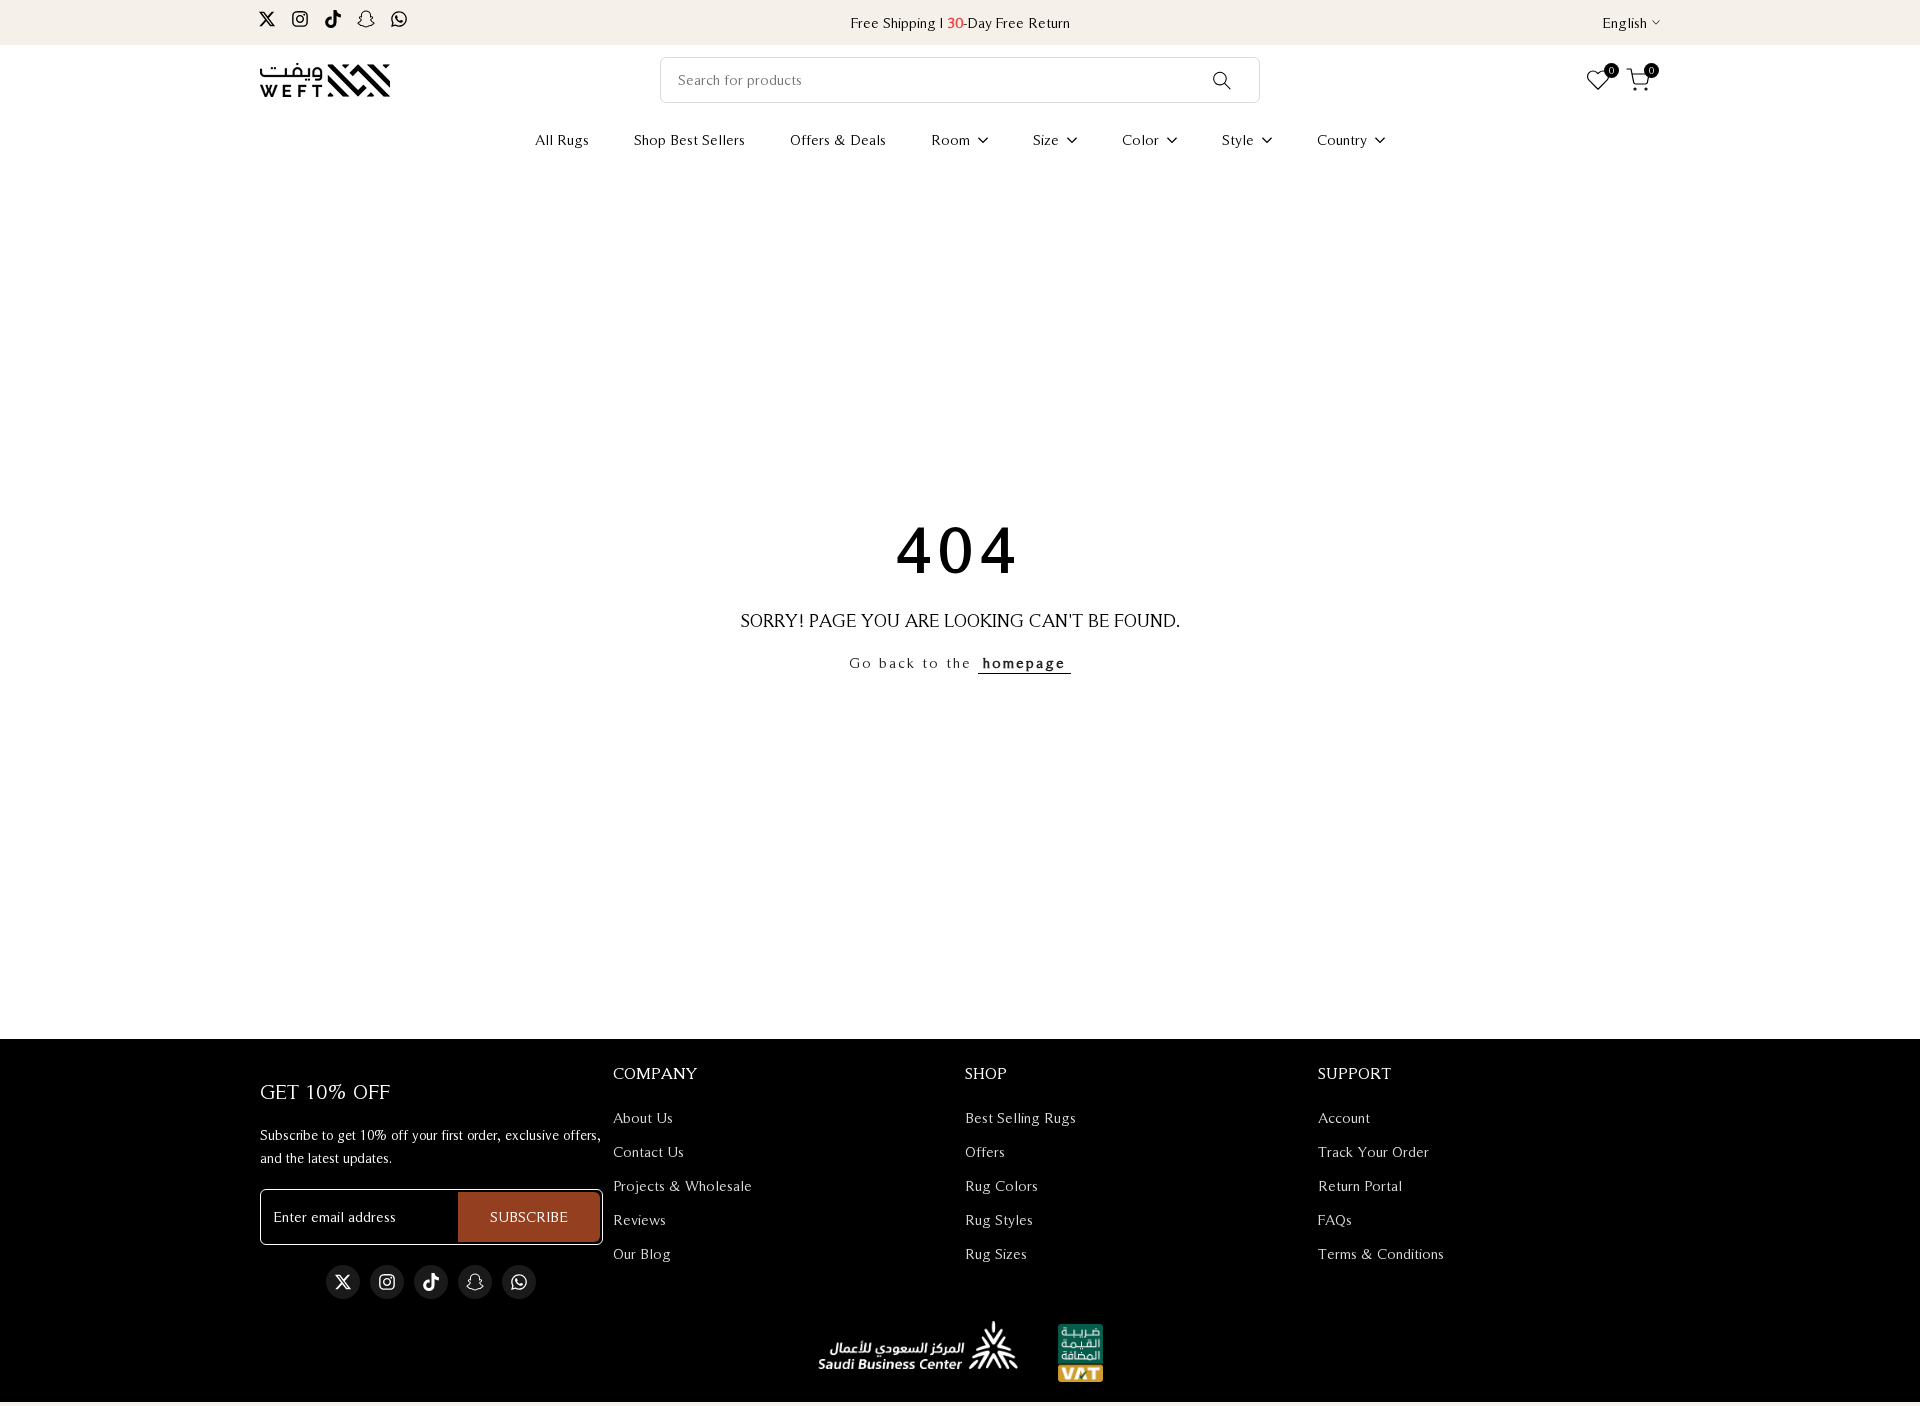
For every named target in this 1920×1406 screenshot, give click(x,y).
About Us (643, 1117)
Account (1344, 1117)
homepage (1024, 662)
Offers (985, 1151)
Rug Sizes (996, 1253)
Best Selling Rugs (1020, 1117)
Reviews (639, 1219)
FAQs (1335, 1219)
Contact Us (648, 1151)
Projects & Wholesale (682, 1185)
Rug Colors (1001, 1185)
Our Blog (642, 1253)
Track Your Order (1373, 1151)
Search (1221, 80)
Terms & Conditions (1381, 1253)
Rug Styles (999, 1219)
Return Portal (1360, 1185)
